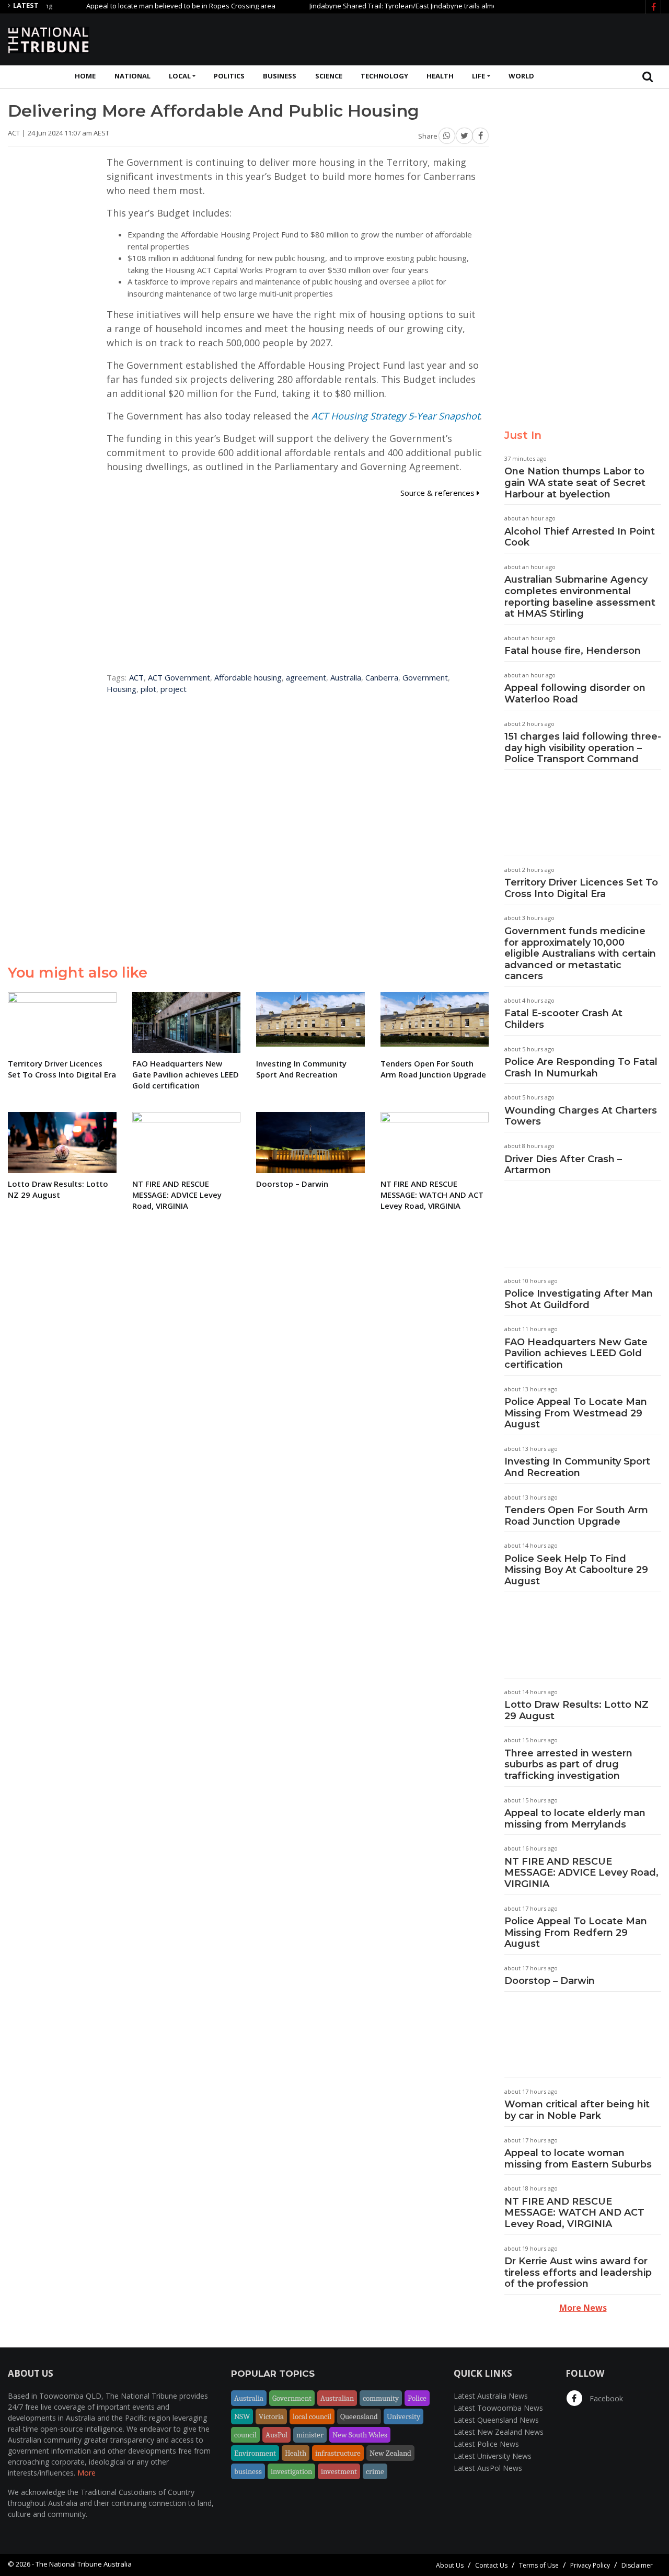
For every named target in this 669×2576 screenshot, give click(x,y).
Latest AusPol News (488, 2468)
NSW (242, 2416)
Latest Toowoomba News (498, 2408)
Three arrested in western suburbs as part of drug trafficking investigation (568, 1764)
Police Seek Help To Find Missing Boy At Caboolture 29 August (576, 1570)
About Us (450, 2565)
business (248, 2471)
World (521, 76)
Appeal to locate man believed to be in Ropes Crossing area (145, 6)
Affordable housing (248, 677)
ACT (136, 677)
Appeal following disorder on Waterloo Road (575, 694)
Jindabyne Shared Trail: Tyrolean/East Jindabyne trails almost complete (386, 6)
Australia (346, 677)
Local (180, 76)
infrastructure (338, 2453)
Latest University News (493, 2456)
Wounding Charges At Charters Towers (581, 1116)
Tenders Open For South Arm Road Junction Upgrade (576, 1516)
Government (425, 677)
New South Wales (360, 2435)
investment (339, 2471)
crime (375, 2471)
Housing (122, 689)
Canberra (382, 677)
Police (417, 2398)
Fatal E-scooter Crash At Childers (563, 1019)
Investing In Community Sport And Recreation (577, 1467)
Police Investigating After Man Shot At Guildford (579, 1299)
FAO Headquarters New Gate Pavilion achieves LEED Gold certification (576, 1353)
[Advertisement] (471, 38)
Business (280, 76)
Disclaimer (637, 2565)
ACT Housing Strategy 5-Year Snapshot (396, 416)
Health (440, 76)
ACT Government (179, 677)
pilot (148, 689)
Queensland (359, 2416)
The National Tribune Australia (84, 2564)
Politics (229, 76)
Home (85, 76)
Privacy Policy (590, 2565)
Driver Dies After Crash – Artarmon (563, 1165)
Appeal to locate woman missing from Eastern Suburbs (578, 2159)
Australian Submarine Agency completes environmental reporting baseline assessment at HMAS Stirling (580, 597)
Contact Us (491, 2565)
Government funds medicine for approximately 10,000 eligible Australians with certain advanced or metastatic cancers (580, 954)
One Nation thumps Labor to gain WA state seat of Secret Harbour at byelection (575, 483)
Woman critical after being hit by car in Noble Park (577, 2110)
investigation (291, 2471)
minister (310, 2435)
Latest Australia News (491, 2396)
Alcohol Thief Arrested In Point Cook (580, 537)
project (174, 689)
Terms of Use (539, 2565)
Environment (255, 2453)
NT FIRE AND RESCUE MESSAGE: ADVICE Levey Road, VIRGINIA (581, 1873)
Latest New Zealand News (499, 2432)
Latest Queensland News (496, 2420)
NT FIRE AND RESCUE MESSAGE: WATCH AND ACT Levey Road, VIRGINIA (574, 2213)
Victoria (271, 2416)
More (86, 2473)
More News (583, 2308)
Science (329, 76)
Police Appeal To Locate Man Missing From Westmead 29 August (576, 1413)
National (132, 76)
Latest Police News (486, 2444)
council (245, 2435)
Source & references (439, 493)
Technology (384, 76)
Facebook (605, 2398)
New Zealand (390, 2453)
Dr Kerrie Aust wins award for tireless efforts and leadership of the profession (578, 2272)
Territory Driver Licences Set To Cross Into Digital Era (581, 888)
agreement (306, 677)
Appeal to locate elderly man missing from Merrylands (575, 1819)
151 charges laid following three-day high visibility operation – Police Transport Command (583, 748)
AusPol (276, 2435)
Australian (337, 2398)
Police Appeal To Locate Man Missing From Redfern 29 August (576, 1932)
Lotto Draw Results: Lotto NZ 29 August (576, 1710)
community (381, 2398)
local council (312, 2416)
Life (478, 76)
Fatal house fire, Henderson (573, 651)
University (403, 2416)
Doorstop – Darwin (550, 1981)
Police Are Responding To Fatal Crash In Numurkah (581, 1068)
